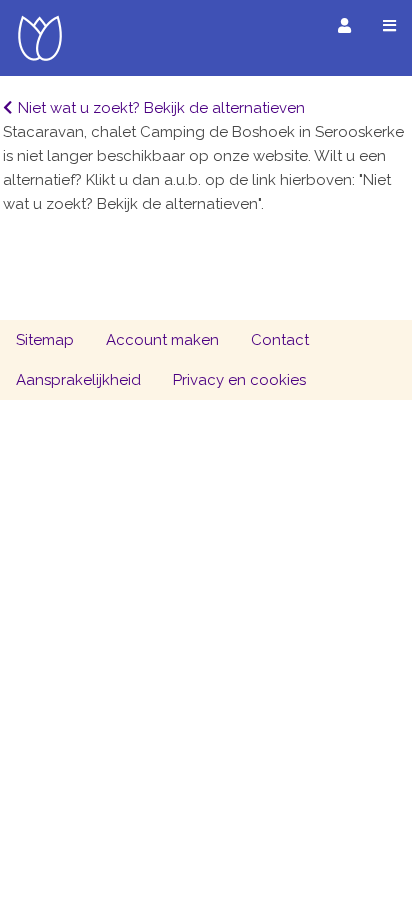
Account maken (162, 340)
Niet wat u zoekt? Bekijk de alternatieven (161, 108)
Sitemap (45, 340)
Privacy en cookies (239, 380)
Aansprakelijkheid (78, 380)
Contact (280, 340)
